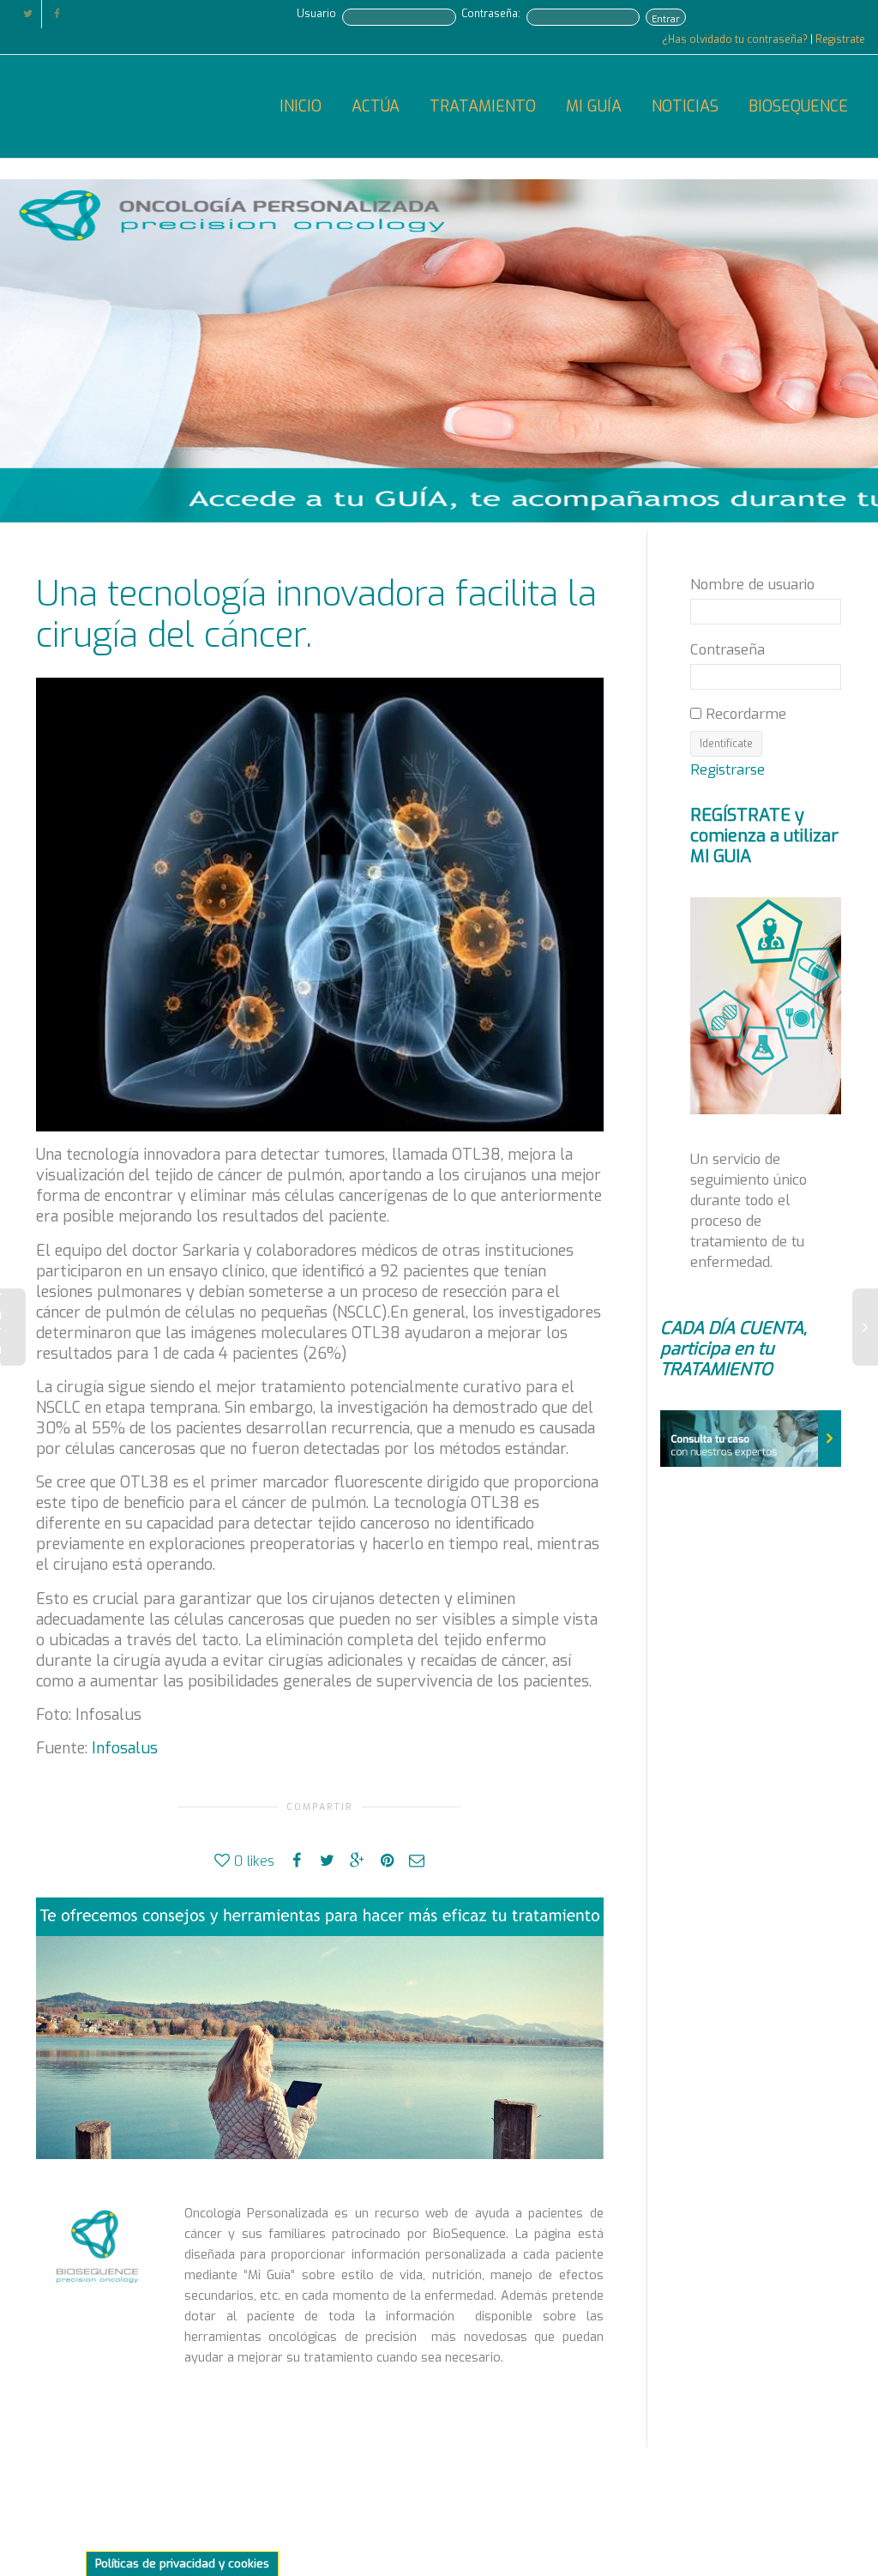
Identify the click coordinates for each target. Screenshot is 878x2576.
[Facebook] (57, 14)
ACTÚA (376, 106)
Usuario (316, 14)
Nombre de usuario (752, 584)
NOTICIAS (685, 106)
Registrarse (728, 769)
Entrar (666, 19)
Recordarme (744, 714)
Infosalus (125, 1748)
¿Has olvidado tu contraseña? (736, 39)
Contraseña (728, 649)
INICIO (301, 106)
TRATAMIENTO (483, 106)
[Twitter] (28, 14)
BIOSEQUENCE (798, 106)
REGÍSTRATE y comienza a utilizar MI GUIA (764, 836)
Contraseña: (491, 14)
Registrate (840, 39)
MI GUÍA (594, 106)
